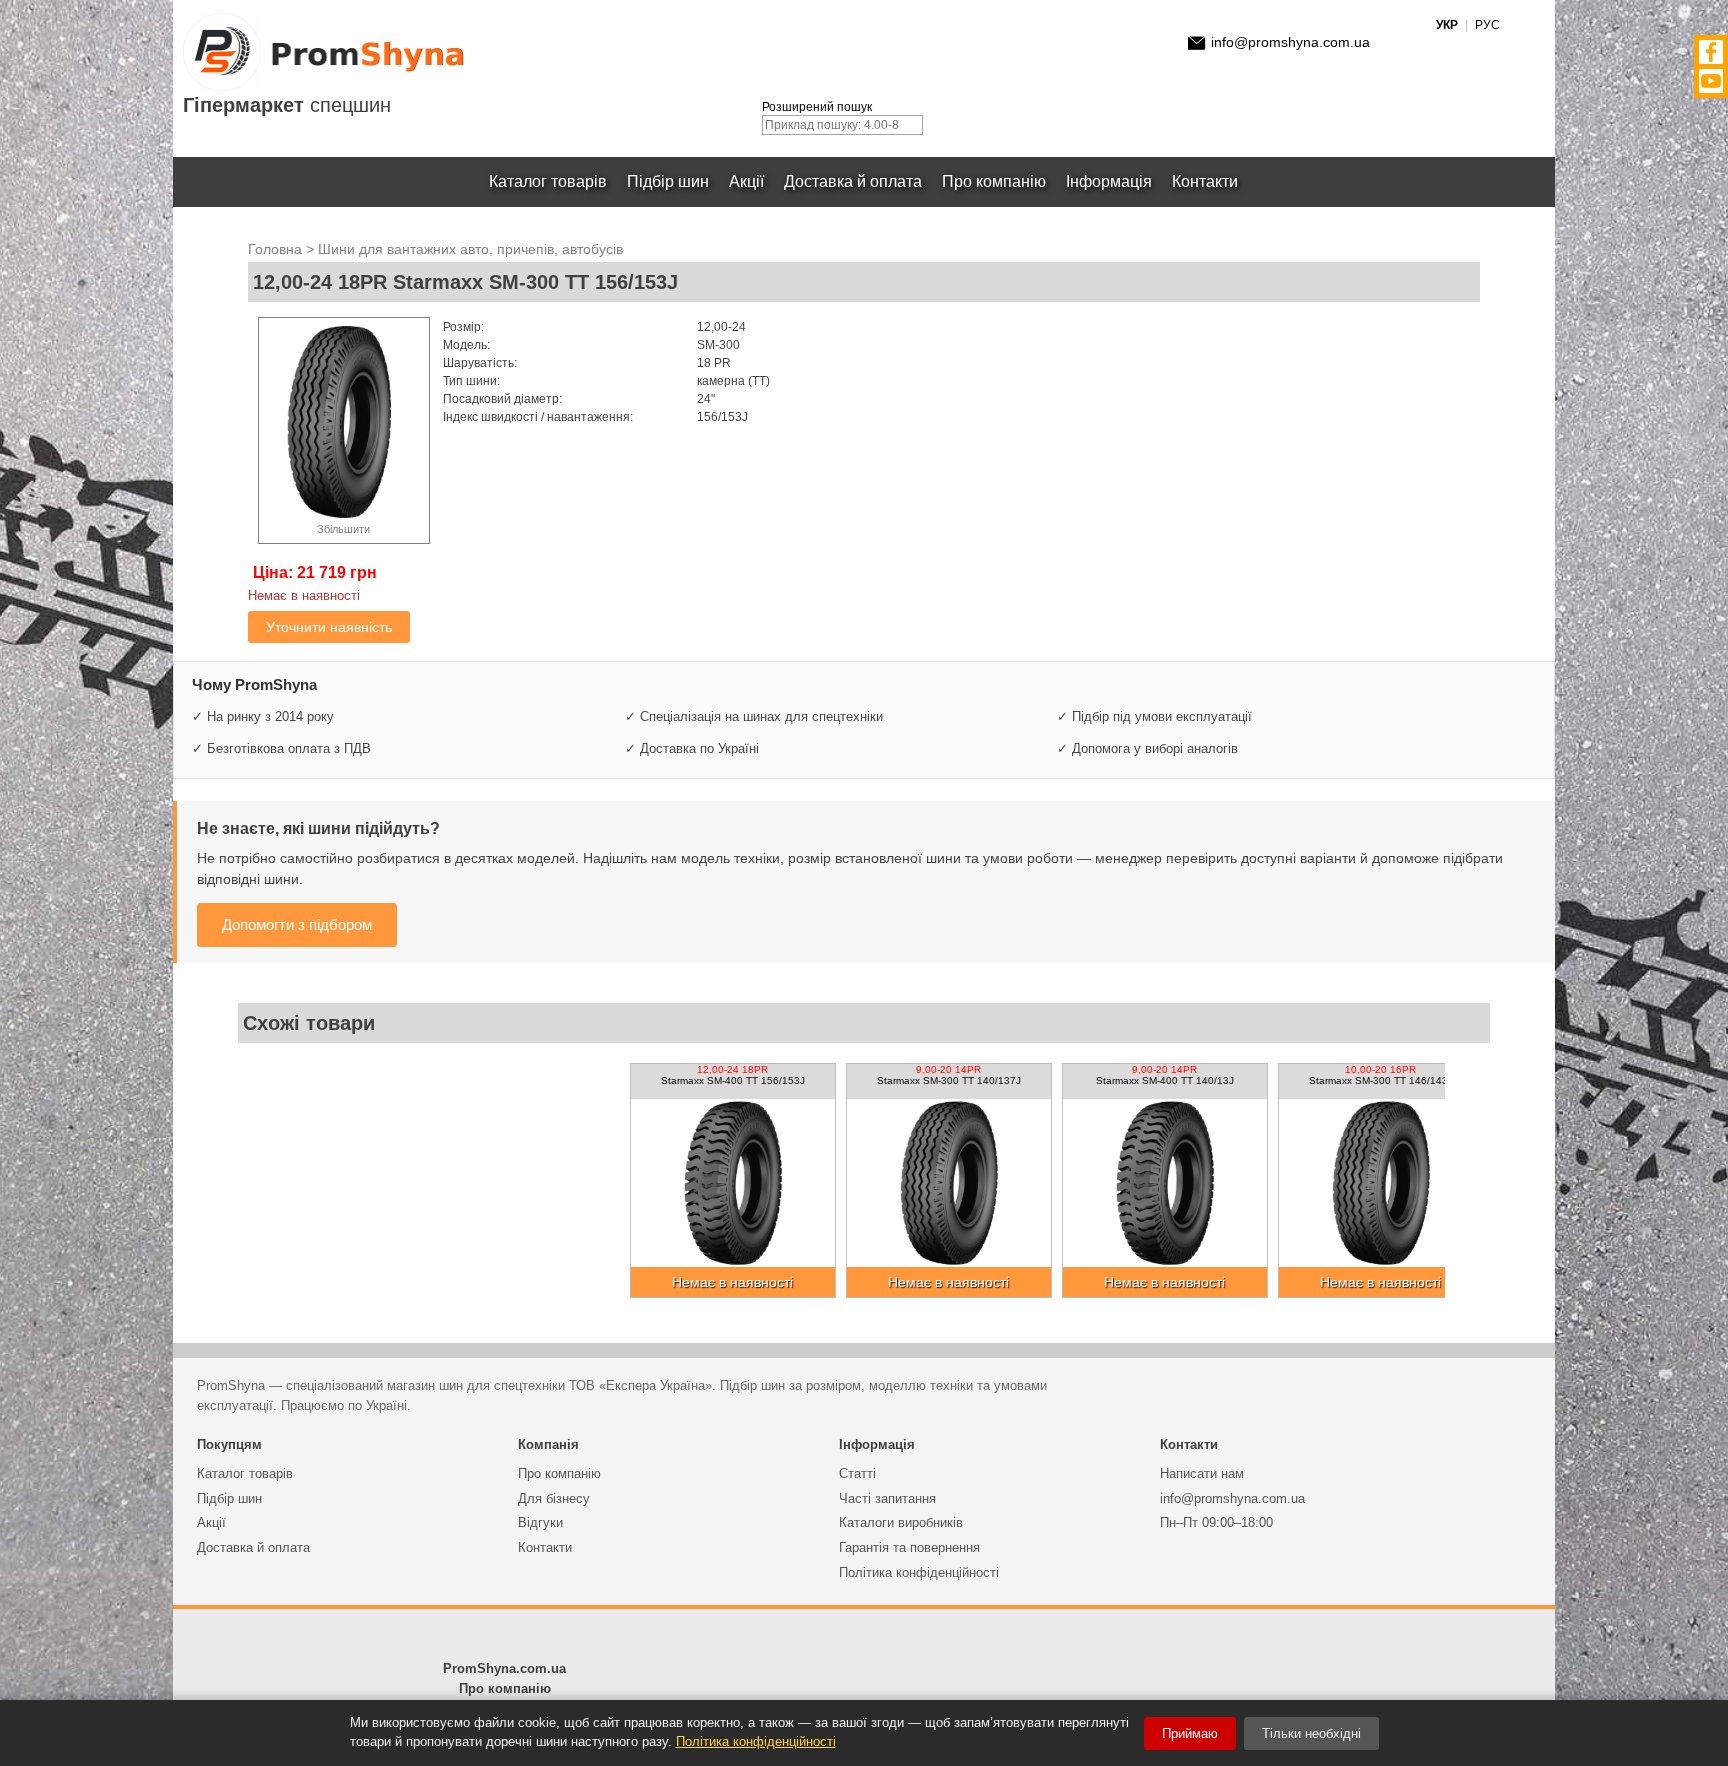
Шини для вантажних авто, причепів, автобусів (470, 249)
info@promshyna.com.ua (1290, 42)
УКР (1447, 25)
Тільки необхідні (1311, 1733)
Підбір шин (668, 181)
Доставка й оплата (853, 181)
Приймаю (1190, 1733)
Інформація (1109, 181)
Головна (275, 249)
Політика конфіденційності (919, 1572)
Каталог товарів (548, 181)
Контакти (1205, 181)
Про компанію (994, 181)
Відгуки (540, 1522)
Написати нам (1202, 1473)
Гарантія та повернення (909, 1547)
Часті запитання (887, 1498)
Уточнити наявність (329, 627)
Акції (746, 181)
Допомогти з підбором (297, 924)
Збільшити (343, 529)
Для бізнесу (554, 1498)
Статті (857, 1473)
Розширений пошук (817, 107)
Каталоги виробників (901, 1522)
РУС (1487, 25)
